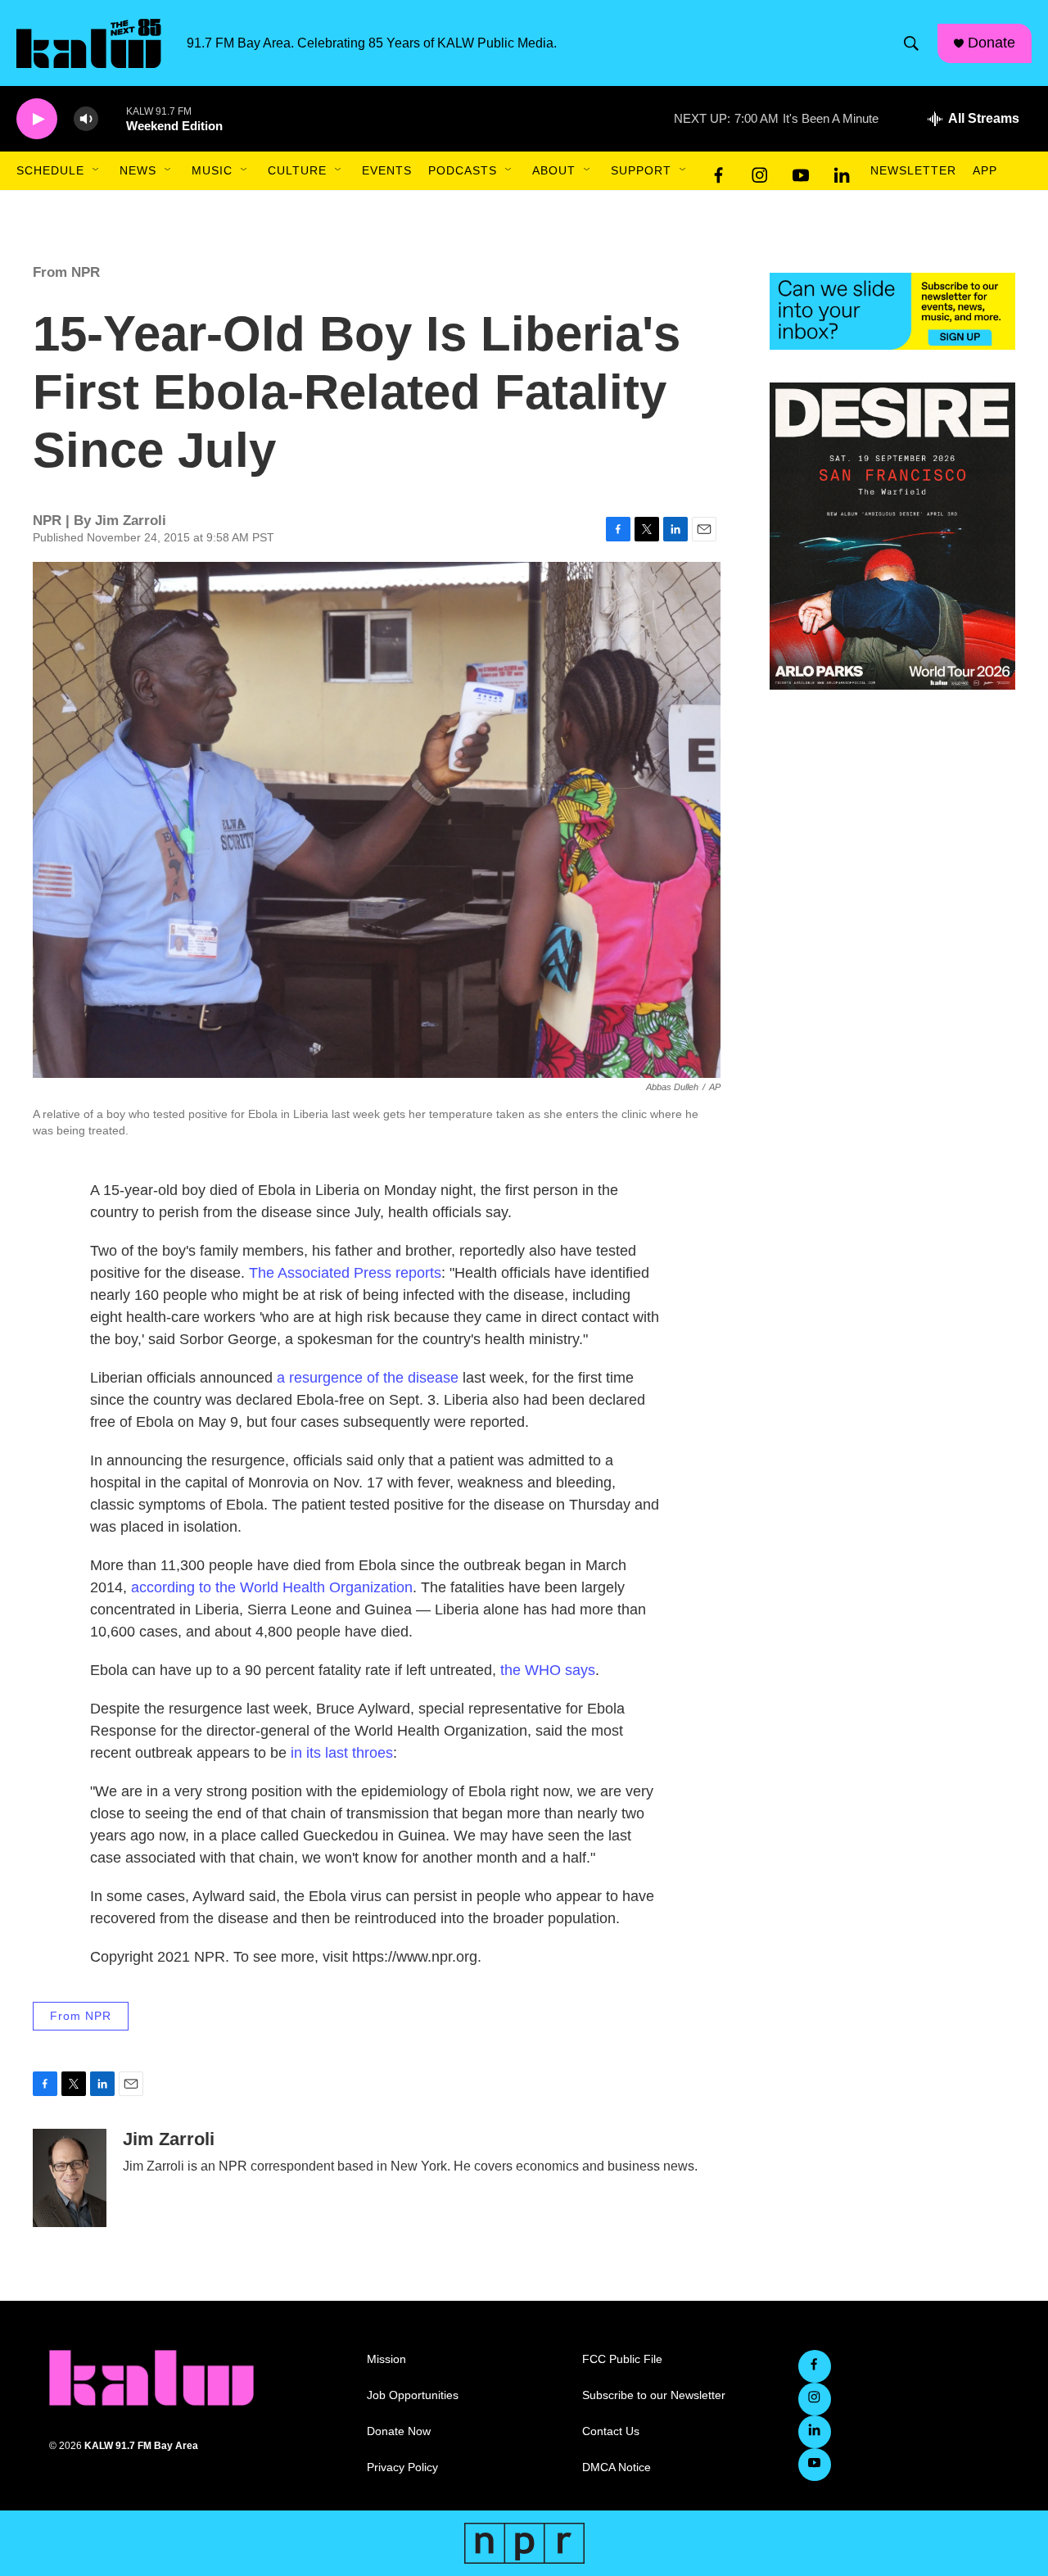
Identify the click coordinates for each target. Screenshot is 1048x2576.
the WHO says (548, 1670)
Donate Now (399, 2431)
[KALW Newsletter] (892, 311)
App (985, 170)
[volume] (86, 119)
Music (212, 170)
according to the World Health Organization (272, 1587)
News (138, 170)
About (554, 170)
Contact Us (611, 2431)
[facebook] (719, 171)
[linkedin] (842, 171)
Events (387, 170)
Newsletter (913, 170)
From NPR (66, 272)
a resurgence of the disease (368, 1378)
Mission (386, 2359)
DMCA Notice (617, 2467)
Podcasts (463, 170)
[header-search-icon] (911, 43)
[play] (37, 119)
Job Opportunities (413, 2395)
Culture (297, 170)
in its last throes (342, 1753)
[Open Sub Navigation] (97, 170)
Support (641, 170)
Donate (992, 43)
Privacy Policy (402, 2467)
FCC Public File (622, 2359)
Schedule (50, 170)
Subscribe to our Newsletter (654, 2395)
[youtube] (801, 171)
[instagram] (760, 171)
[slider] (112, 118)
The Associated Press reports (345, 1273)
